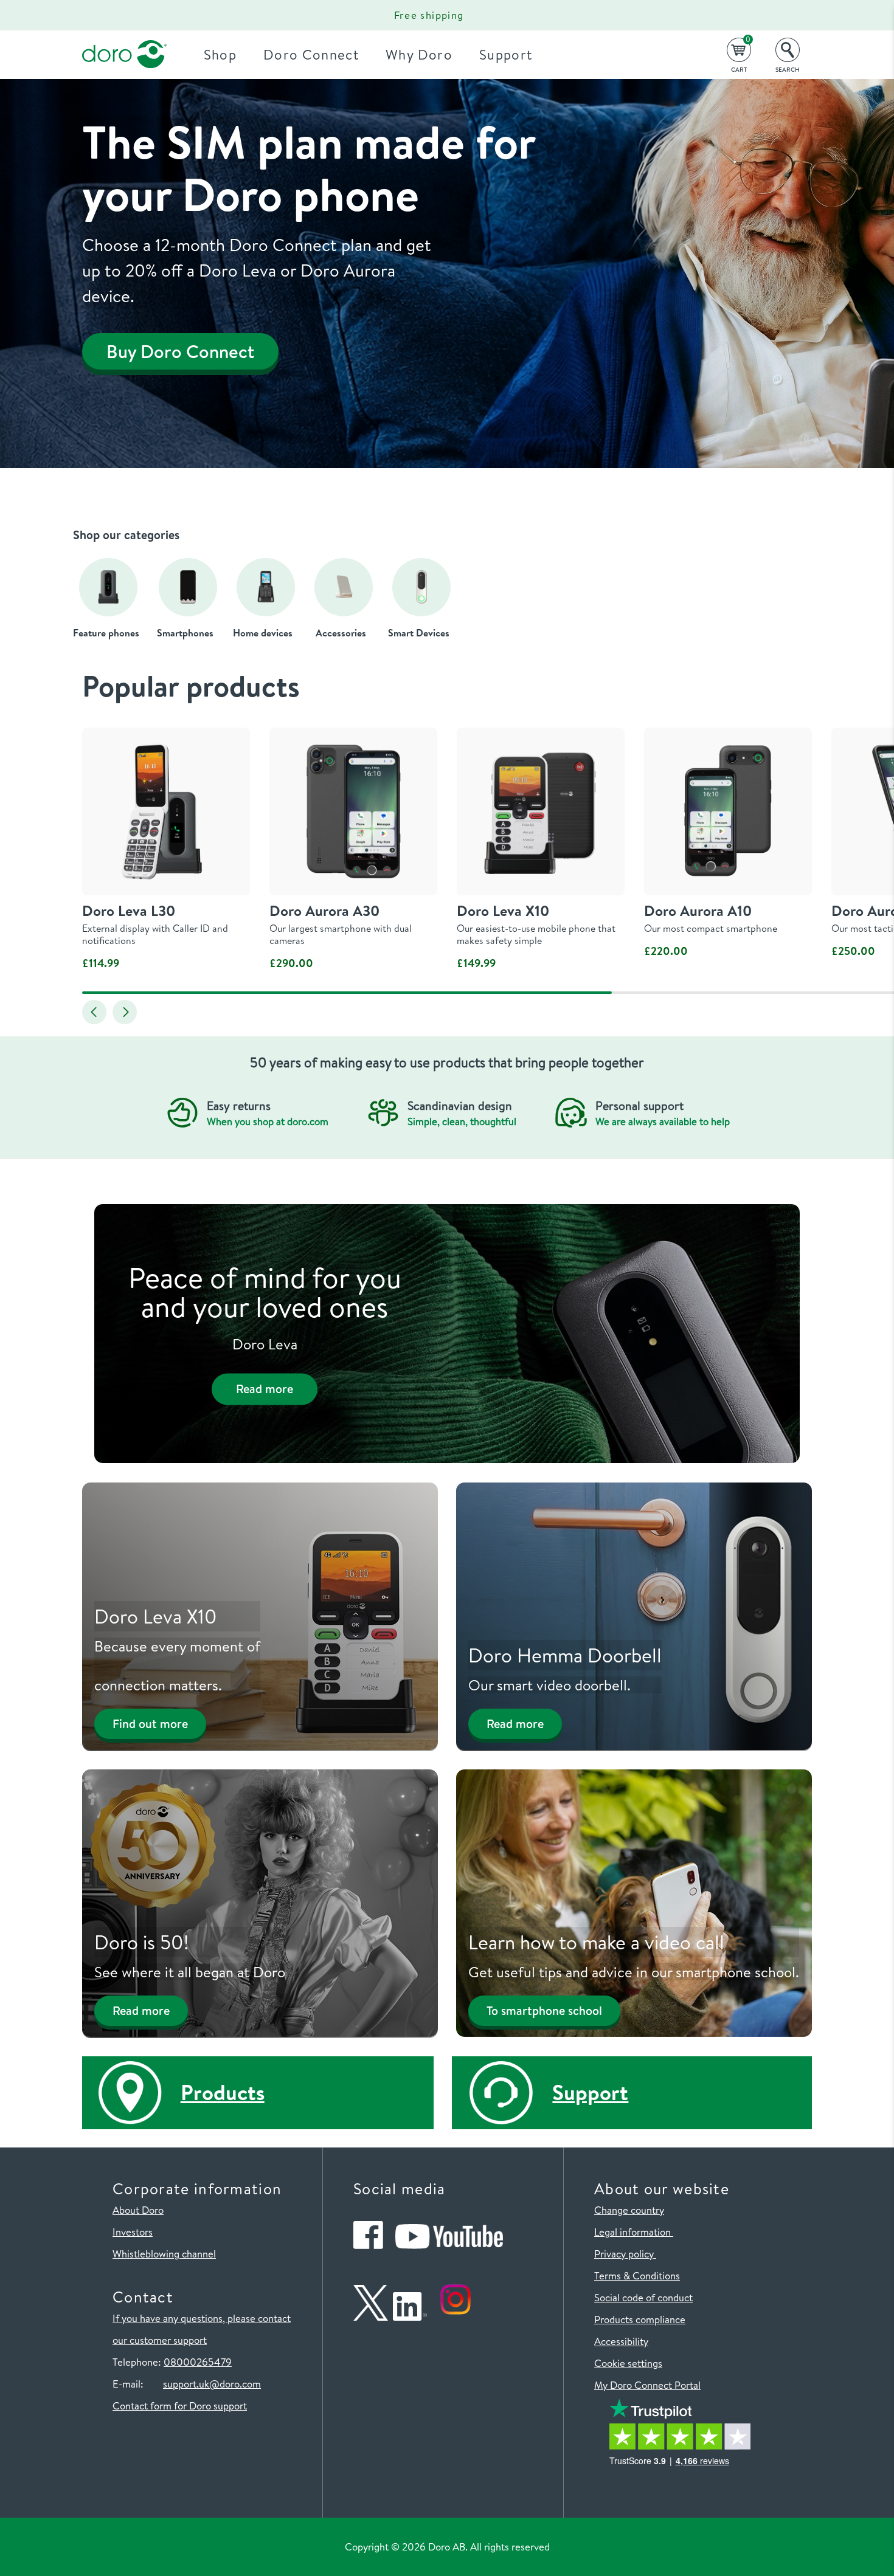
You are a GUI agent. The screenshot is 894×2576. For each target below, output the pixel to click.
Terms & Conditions (637, 2275)
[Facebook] (368, 2245)
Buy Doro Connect (180, 351)
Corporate (202, 15)
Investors (133, 2232)
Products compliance (640, 2319)
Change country (629, 2210)
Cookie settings (628, 2363)
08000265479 (198, 2362)
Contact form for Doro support (180, 2406)
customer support (168, 2340)
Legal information (634, 2232)
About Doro (138, 2210)
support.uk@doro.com (212, 2384)
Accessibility (621, 2341)
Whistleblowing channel (164, 2254)
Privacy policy (625, 2254)
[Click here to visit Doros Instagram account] (456, 2317)
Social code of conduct (643, 2297)
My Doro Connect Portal (647, 2385)
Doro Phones (117, 15)
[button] (94, 1012)
